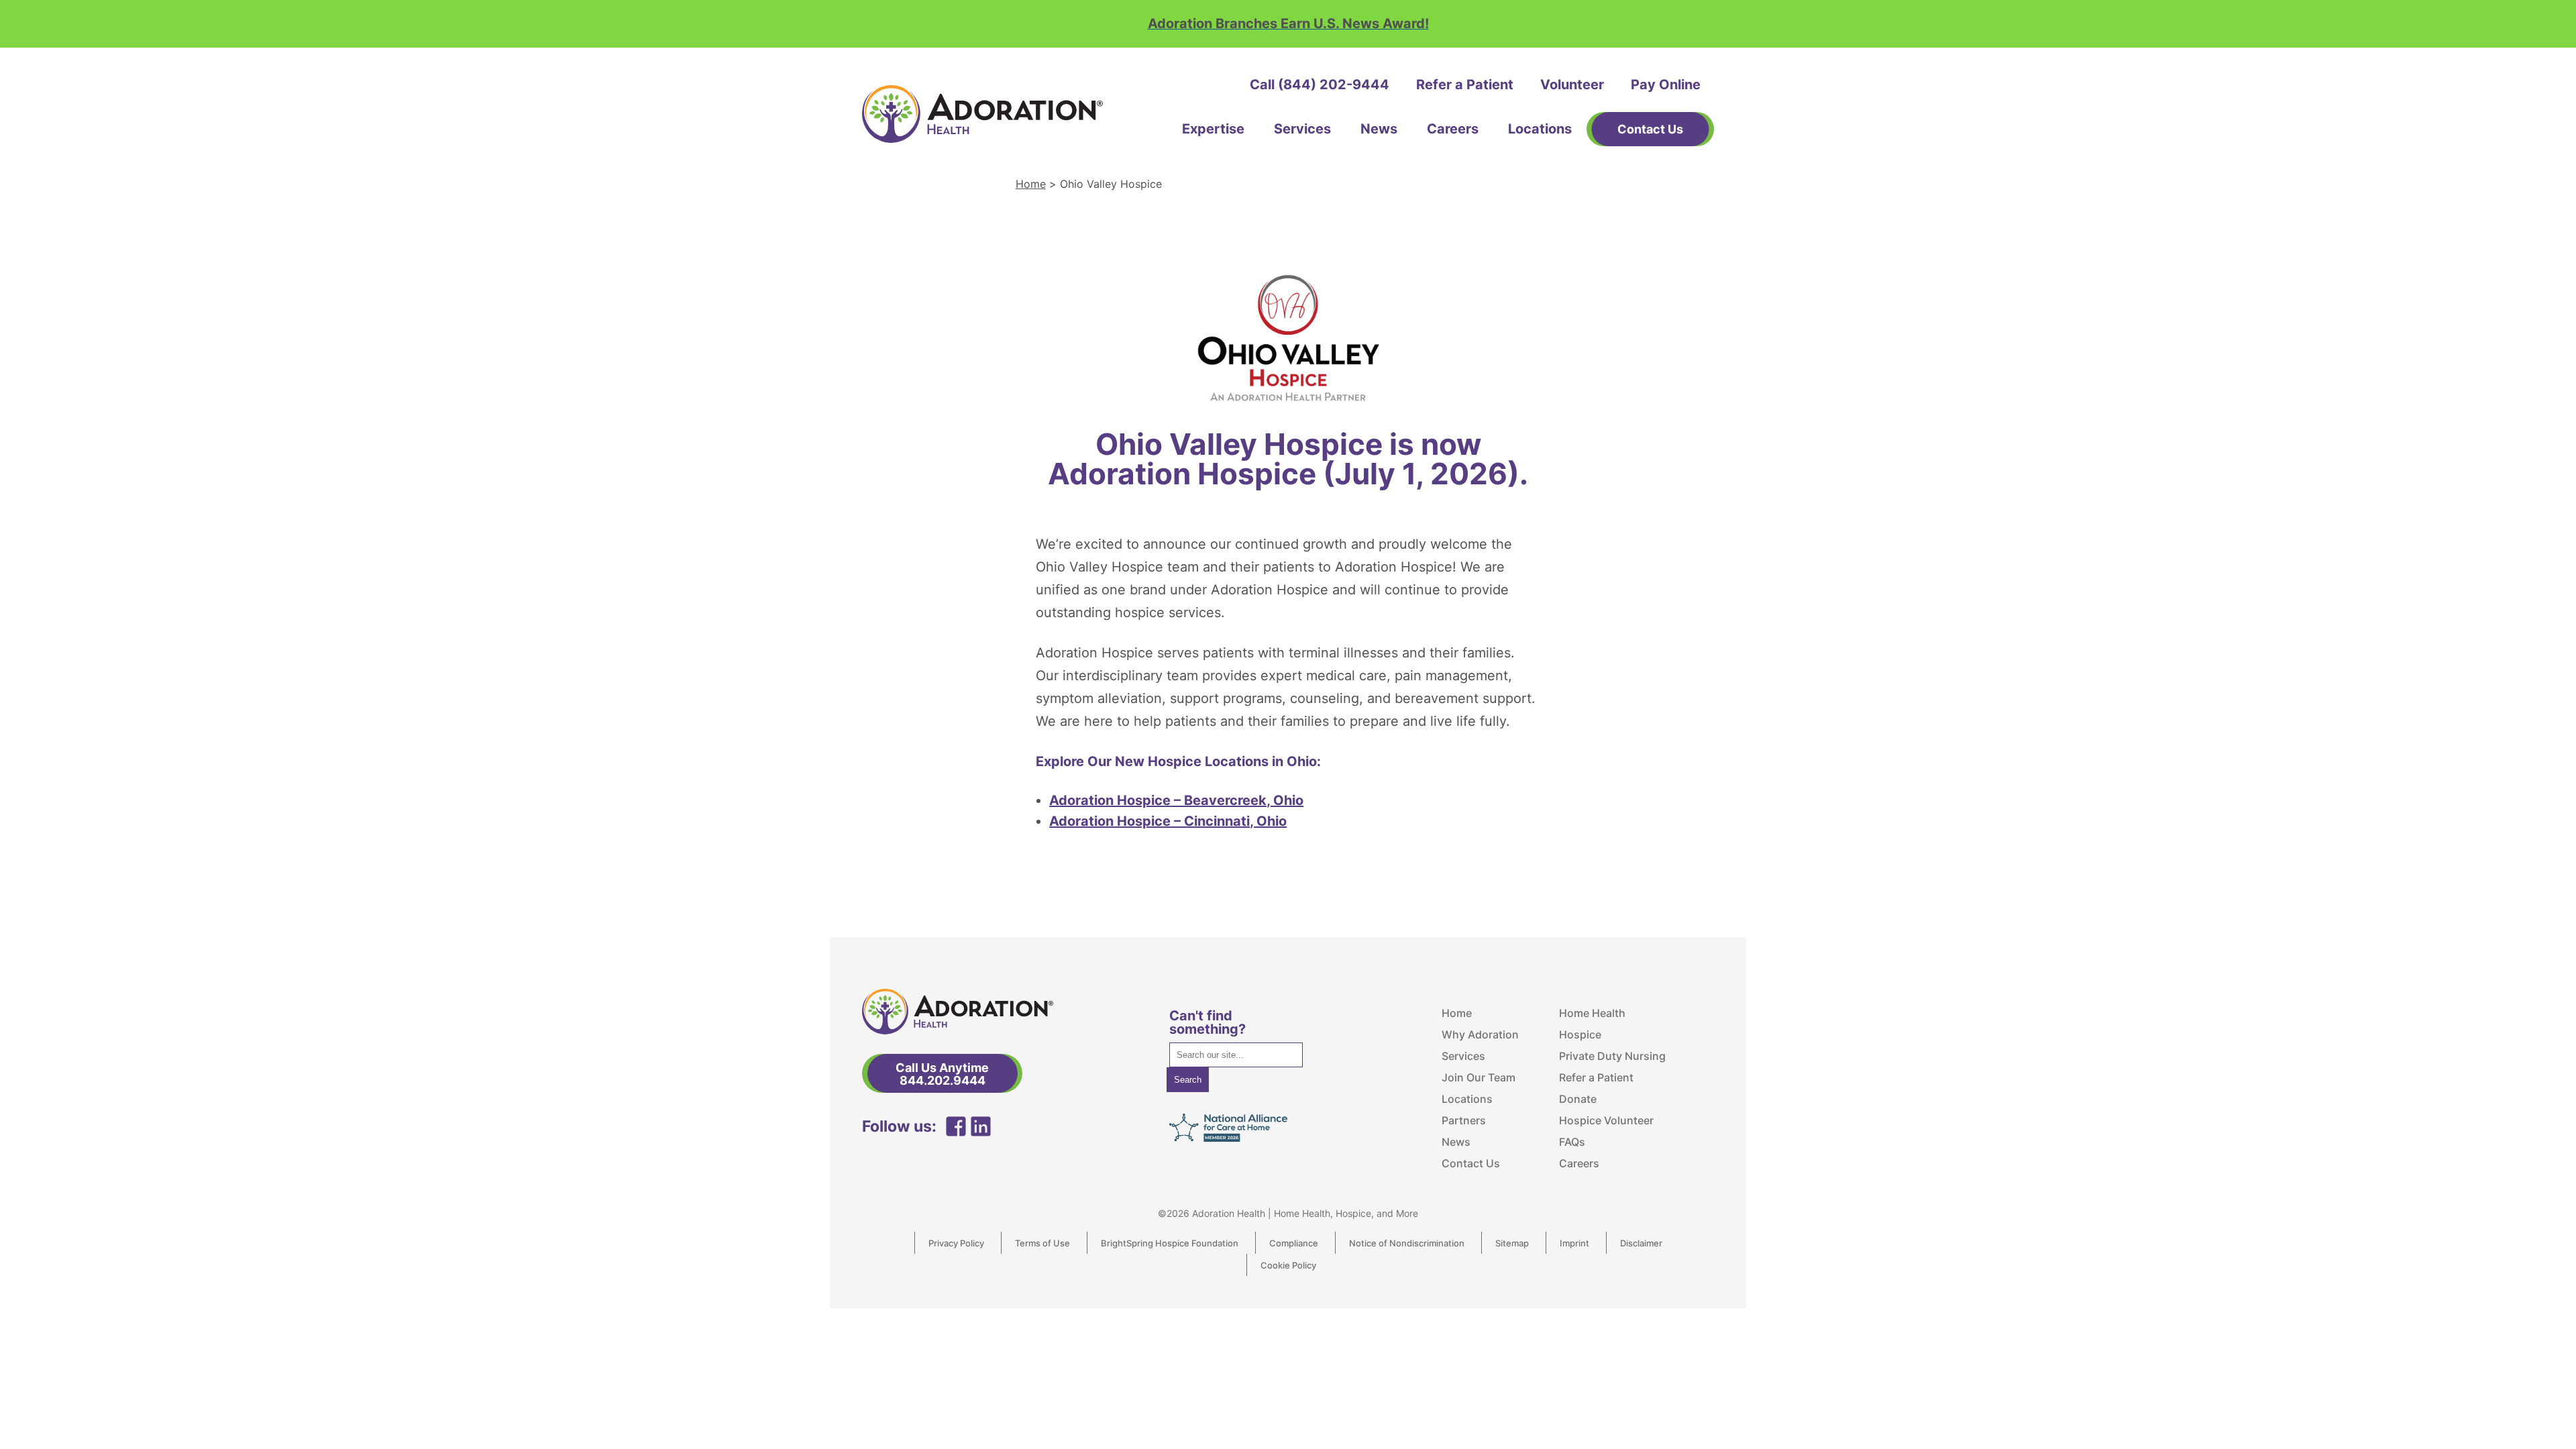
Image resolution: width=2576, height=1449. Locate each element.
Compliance (1294, 1243)
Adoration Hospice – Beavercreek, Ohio (1176, 800)
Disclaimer (1641, 1243)
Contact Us (1471, 1163)
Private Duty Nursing (1612, 1056)
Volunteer (1572, 85)
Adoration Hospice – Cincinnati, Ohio (1168, 821)
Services (1302, 129)
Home (1031, 184)
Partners (1464, 1120)
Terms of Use (1042, 1243)
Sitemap (1512, 1243)
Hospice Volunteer (1606, 1120)
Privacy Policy (956, 1243)
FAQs (1572, 1142)
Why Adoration (1480, 1034)
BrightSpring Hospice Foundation (1170, 1243)
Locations (1540, 129)
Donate (1578, 1099)
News (1379, 129)
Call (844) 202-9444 (1320, 85)
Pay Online (1666, 85)
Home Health (1592, 1013)
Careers (1453, 129)
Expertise (1213, 129)
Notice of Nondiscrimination (1407, 1243)
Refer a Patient (1465, 85)
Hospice (1580, 1034)
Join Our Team (1479, 1077)
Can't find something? (1207, 1022)
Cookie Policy (1288, 1265)
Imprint (1574, 1243)
